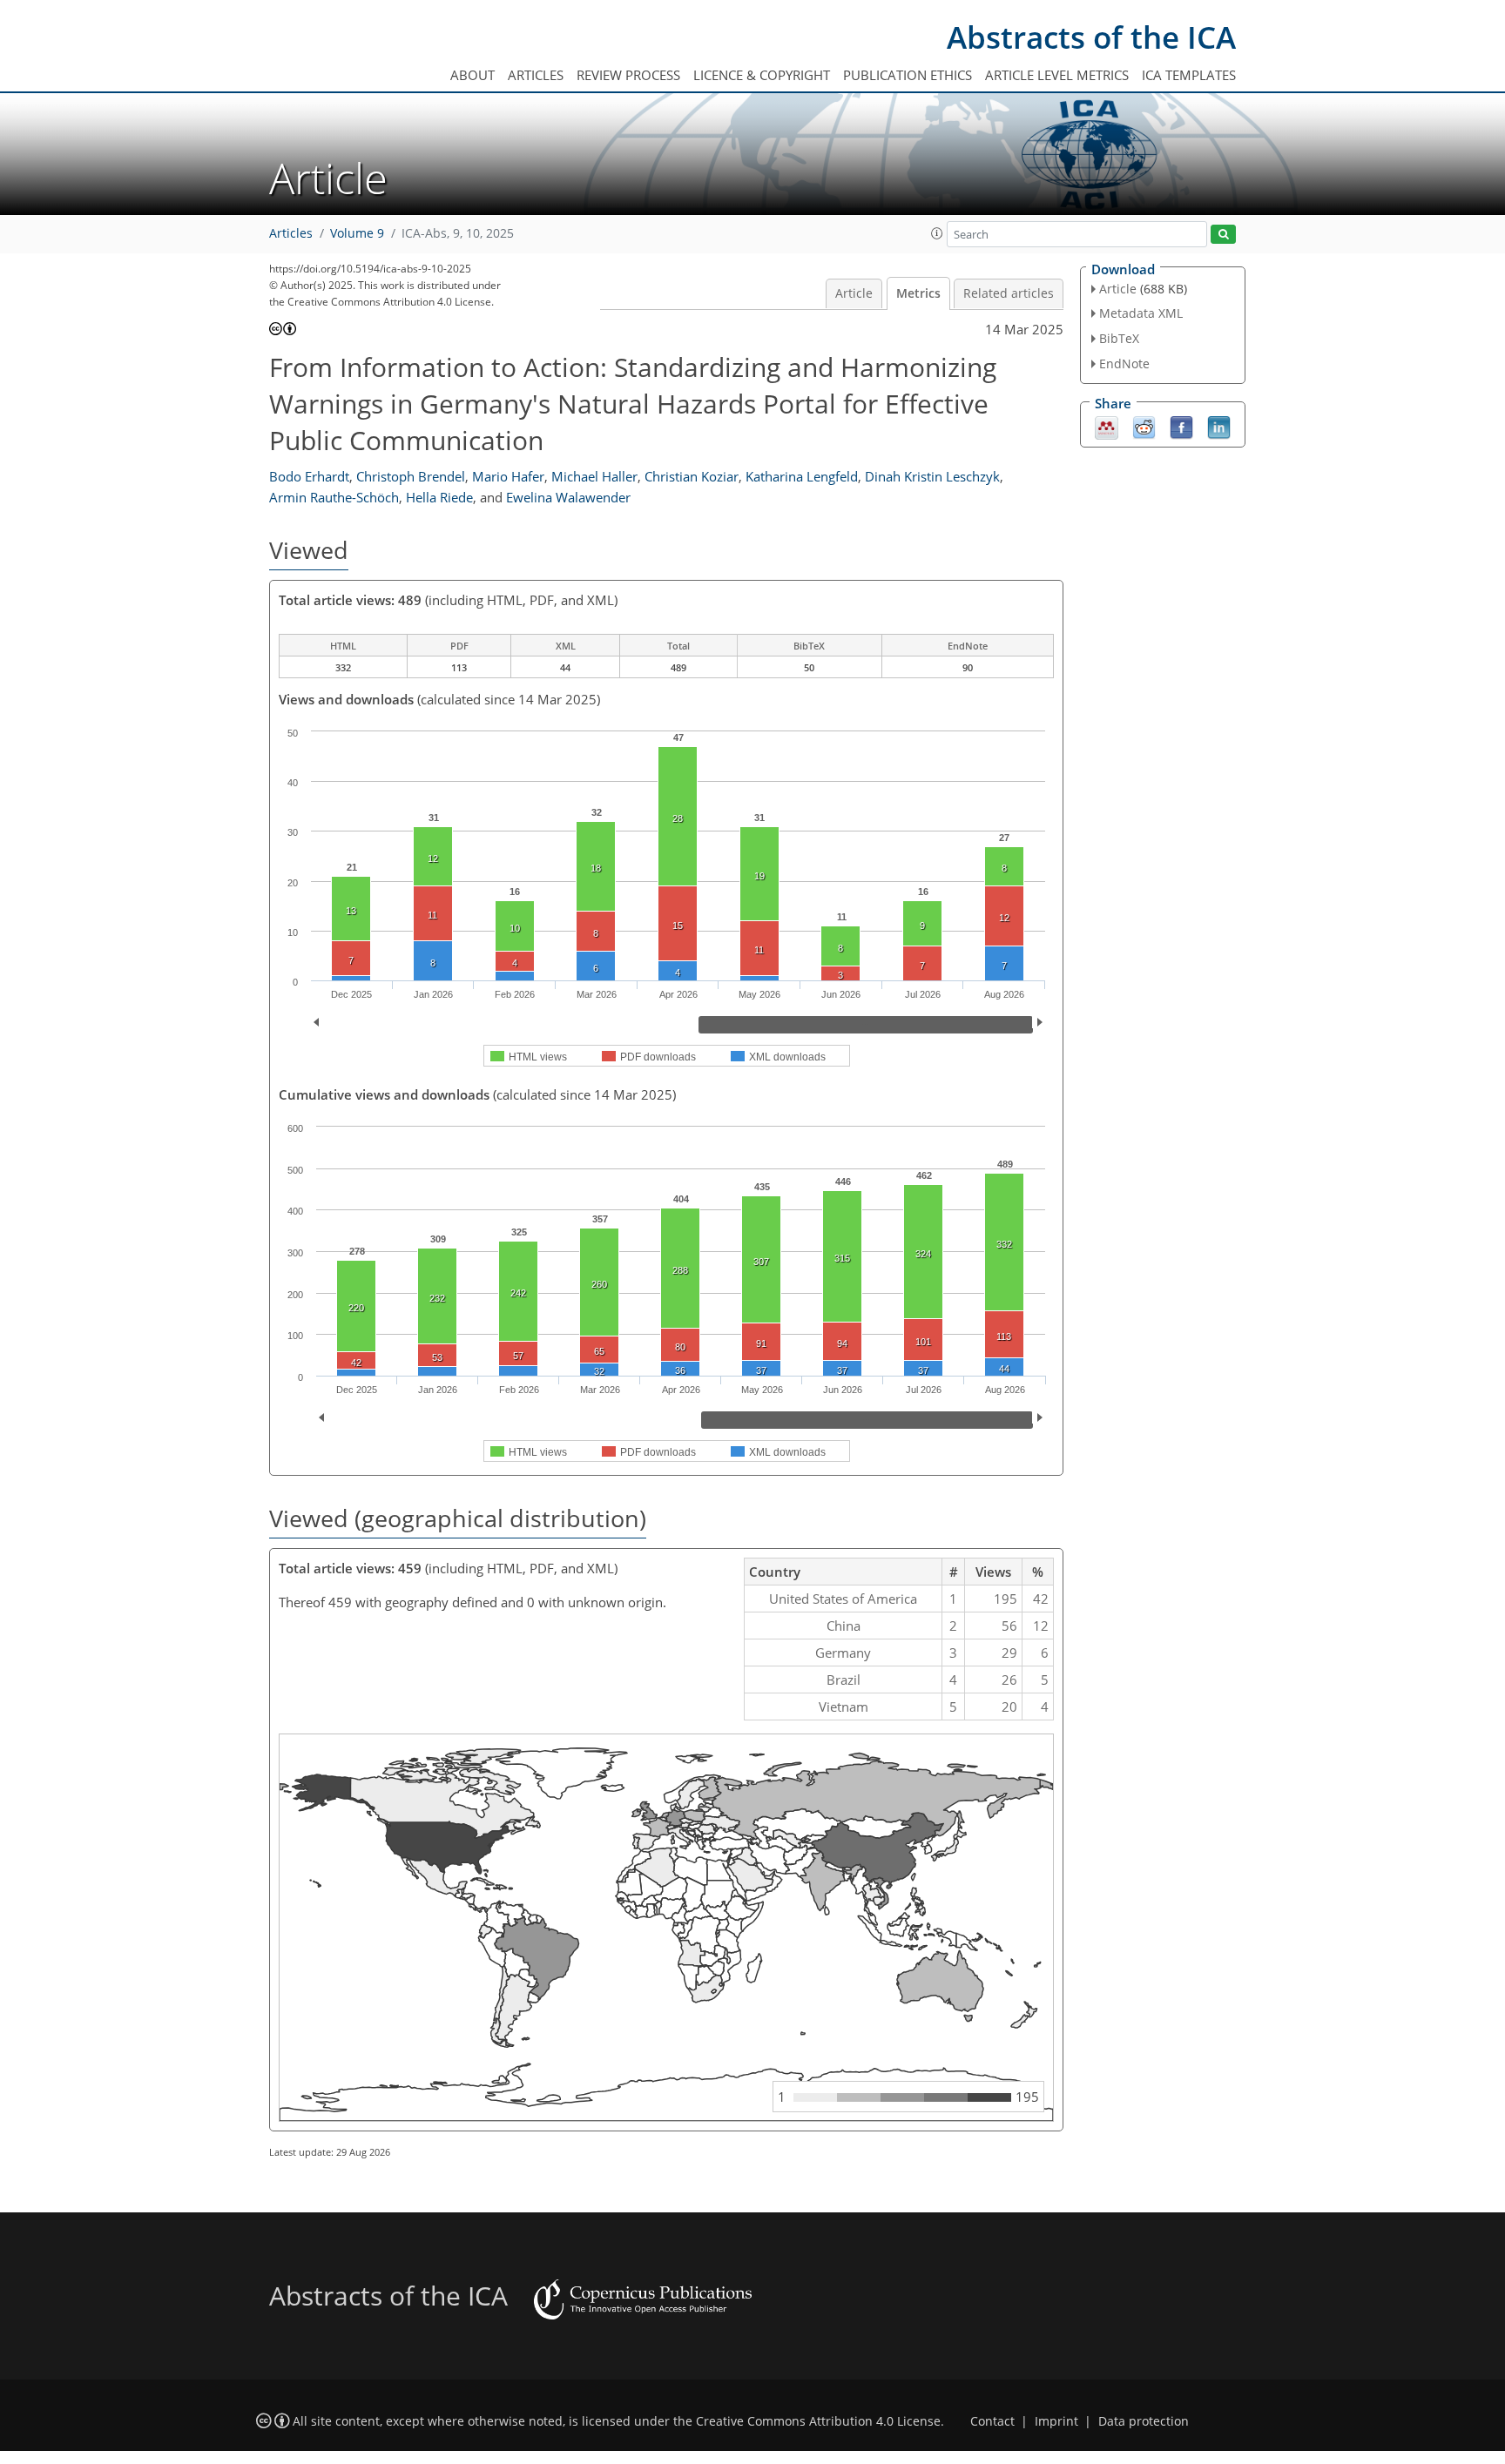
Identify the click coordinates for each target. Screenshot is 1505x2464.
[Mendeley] (1107, 426)
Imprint (1056, 2421)
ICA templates (1189, 75)
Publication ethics (908, 75)
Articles (536, 75)
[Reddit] (1144, 426)
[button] (937, 233)
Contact (992, 2421)
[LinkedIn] (1219, 426)
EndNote (1124, 364)
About (472, 75)
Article (854, 293)
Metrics (918, 293)
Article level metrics (1057, 75)
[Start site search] (1223, 235)
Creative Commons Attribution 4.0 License (818, 2421)
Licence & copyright (762, 75)
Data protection (1144, 2421)
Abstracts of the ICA (1091, 37)
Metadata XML (1141, 313)
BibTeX (1119, 338)
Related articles (1009, 293)
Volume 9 (357, 233)
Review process (628, 75)
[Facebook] (1181, 426)
